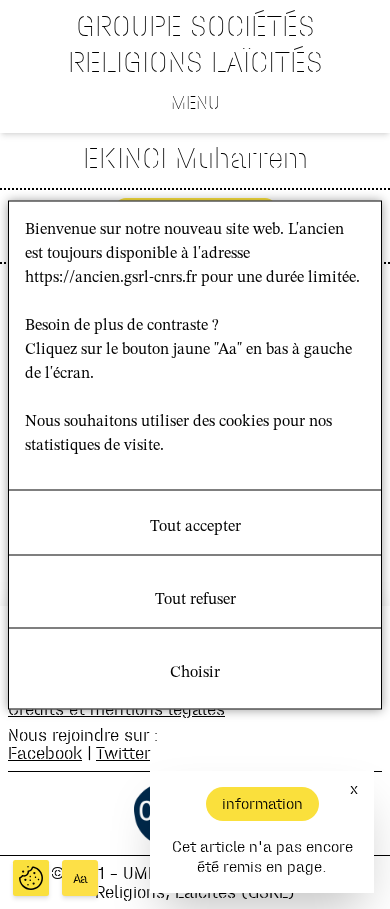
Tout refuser (195, 599)
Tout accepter (195, 526)
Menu (195, 102)
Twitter (123, 752)
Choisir (195, 672)
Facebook (45, 752)
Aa (80, 878)
